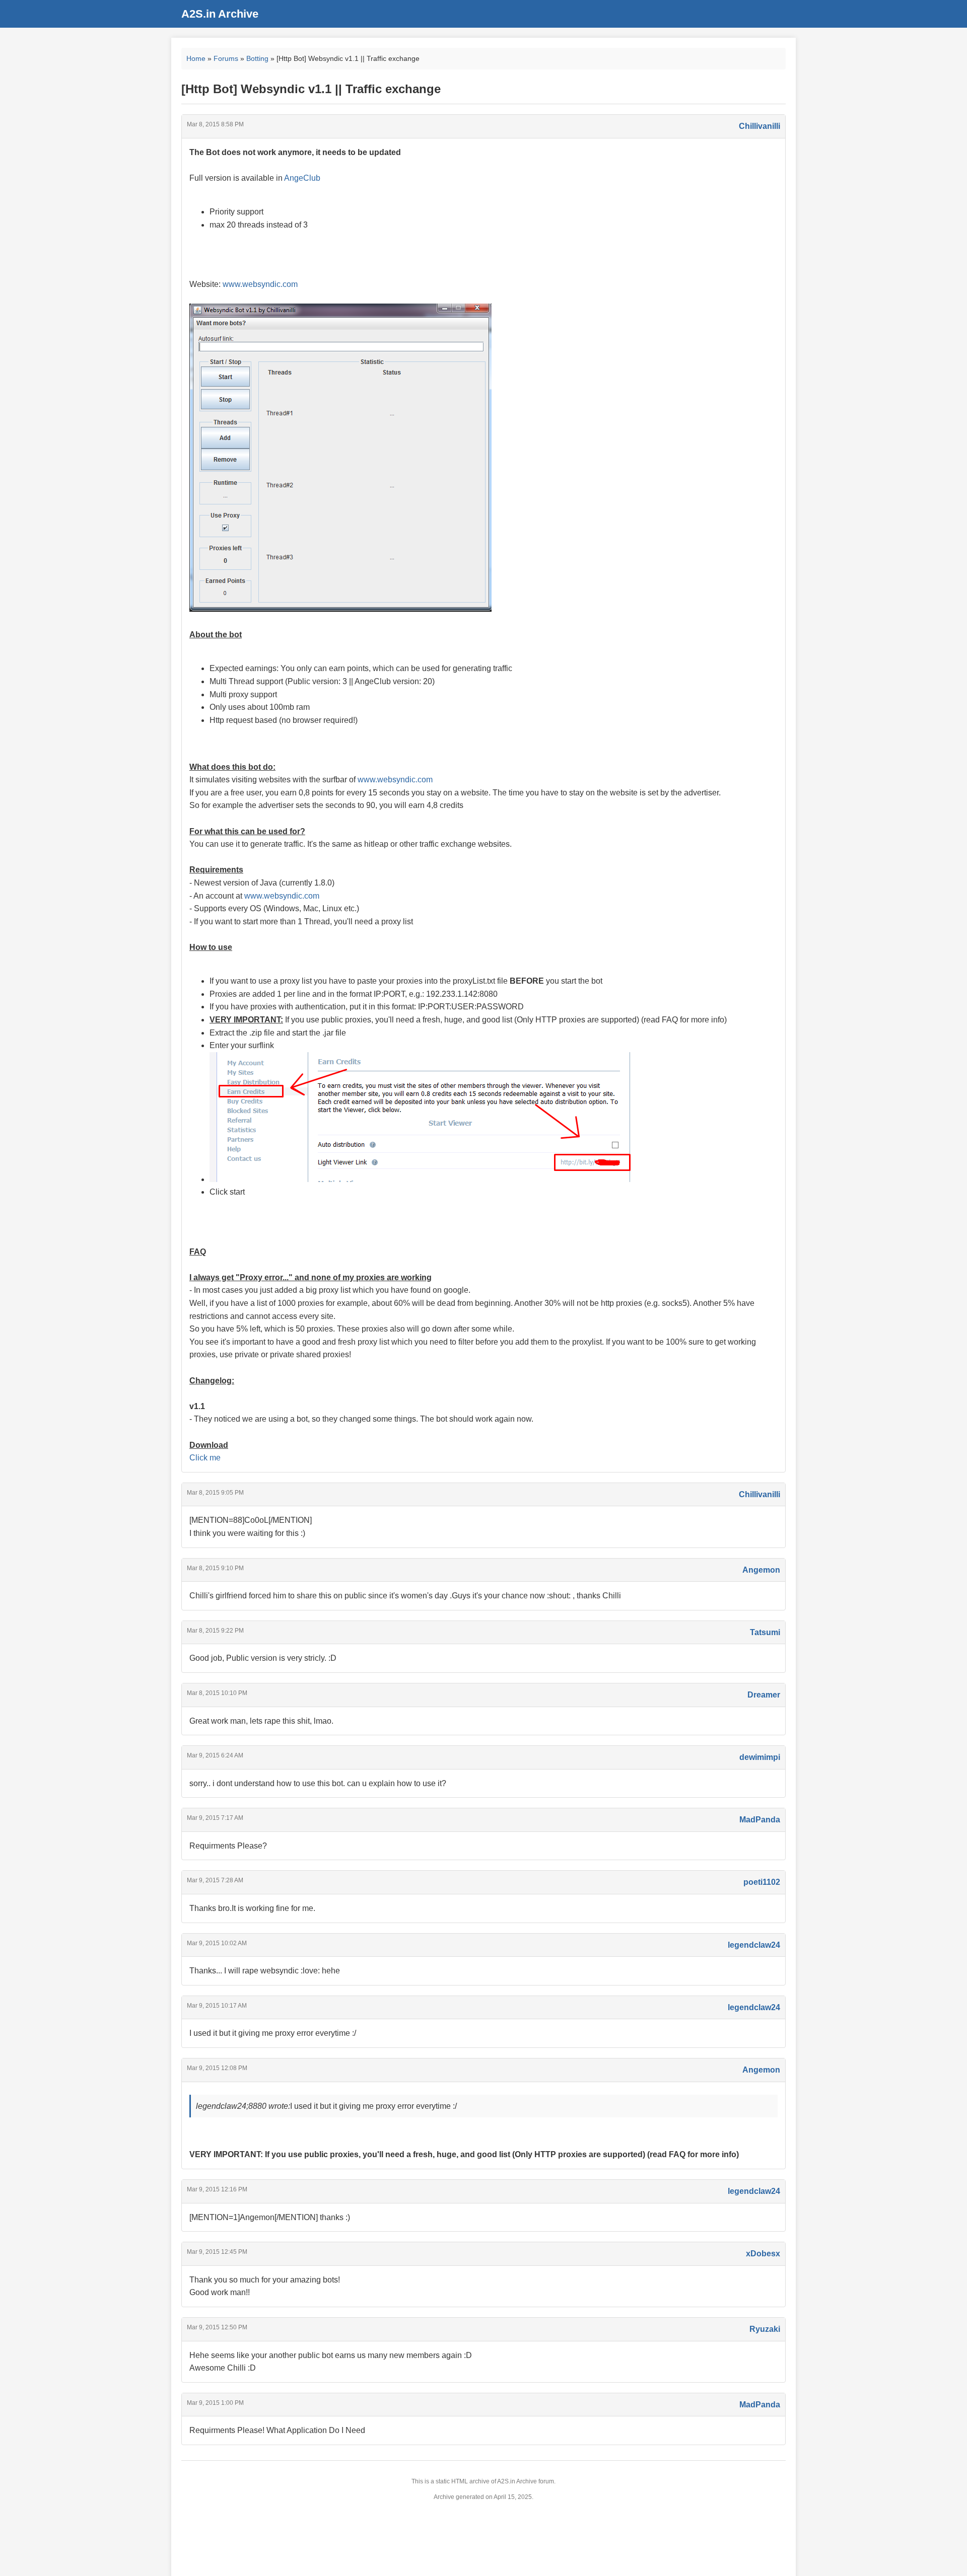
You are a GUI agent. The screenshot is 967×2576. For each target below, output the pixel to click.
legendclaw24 (754, 1945)
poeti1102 (762, 1882)
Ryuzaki (765, 2329)
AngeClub (302, 178)
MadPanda (760, 1820)
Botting (257, 58)
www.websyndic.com (260, 284)
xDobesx (763, 2254)
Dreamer (764, 1695)
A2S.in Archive (220, 14)
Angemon (761, 1570)
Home (196, 58)
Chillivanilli (759, 126)
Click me (205, 1458)
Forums (226, 58)
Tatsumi (765, 1632)
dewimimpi (760, 1757)
